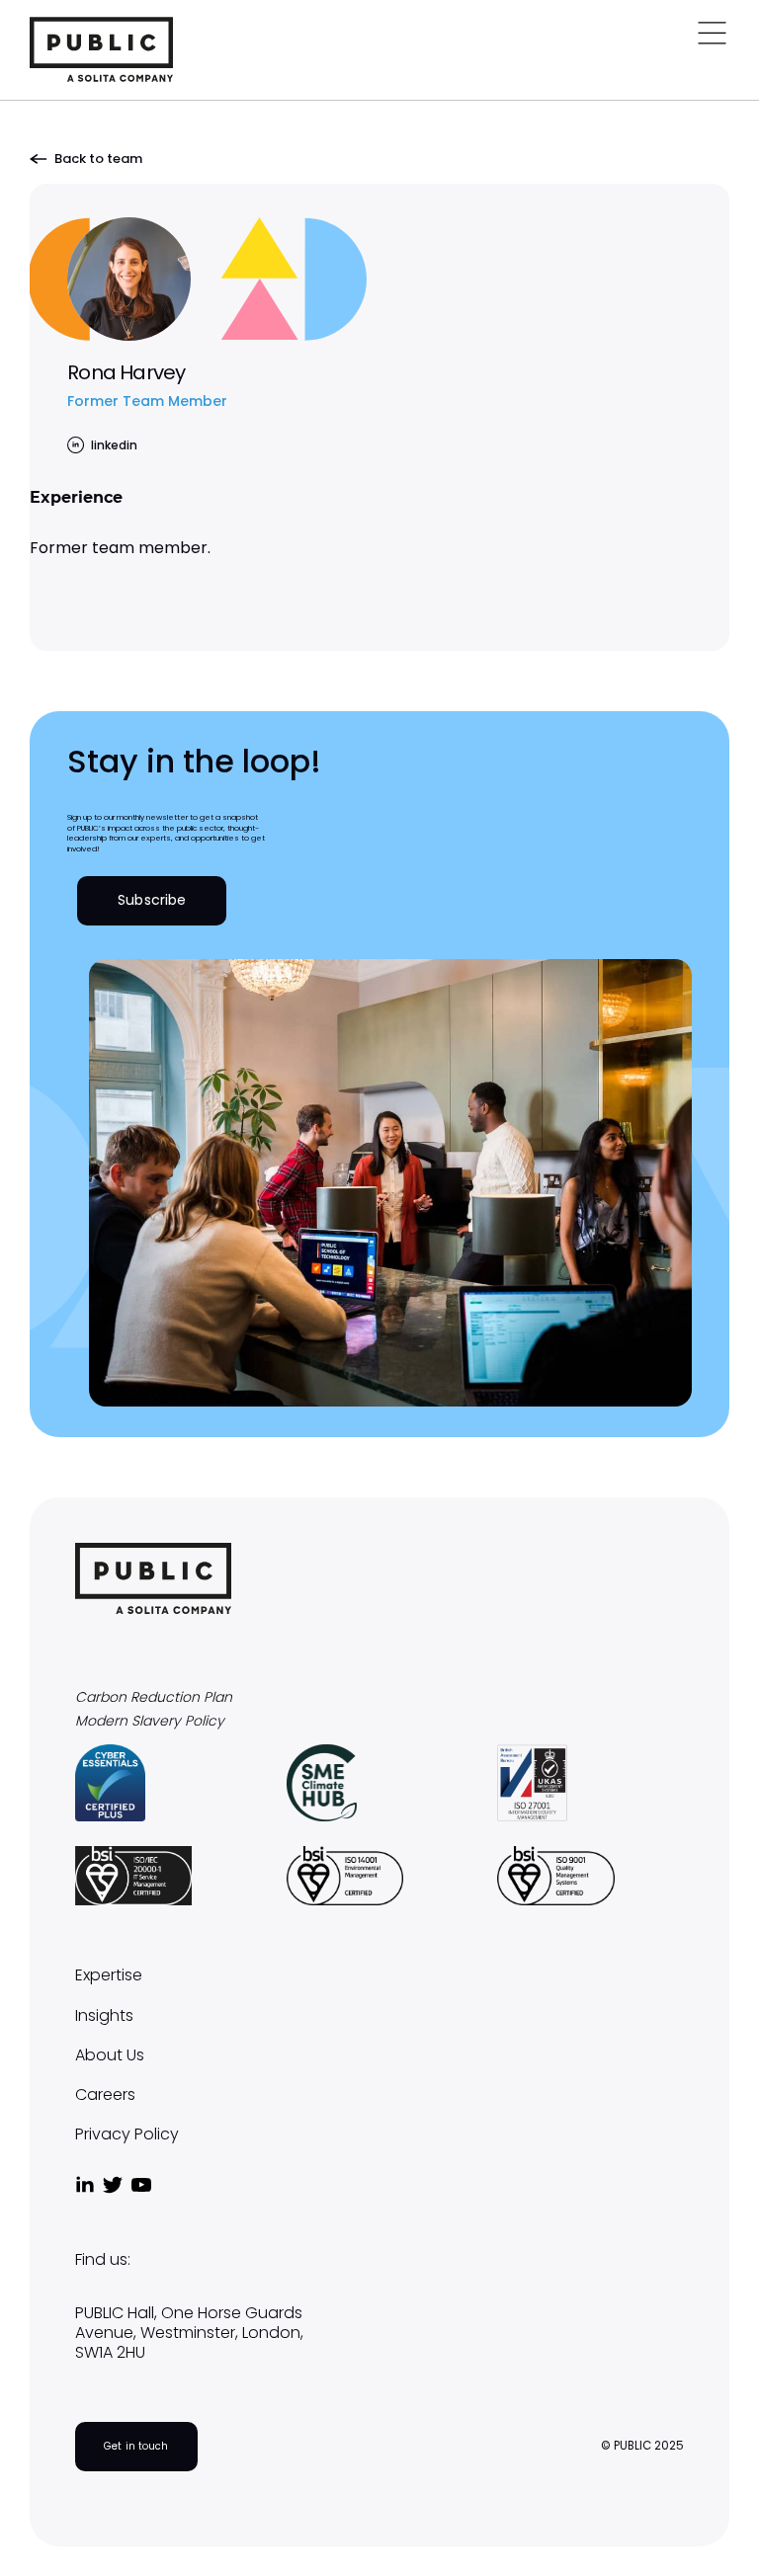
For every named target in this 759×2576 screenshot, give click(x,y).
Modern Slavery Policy (150, 1721)
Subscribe (152, 900)
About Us (110, 2055)
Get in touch (136, 2446)
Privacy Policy (127, 2134)
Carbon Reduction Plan (154, 1697)
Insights (104, 2016)
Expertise (109, 1975)
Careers (105, 2095)
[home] (101, 49)
